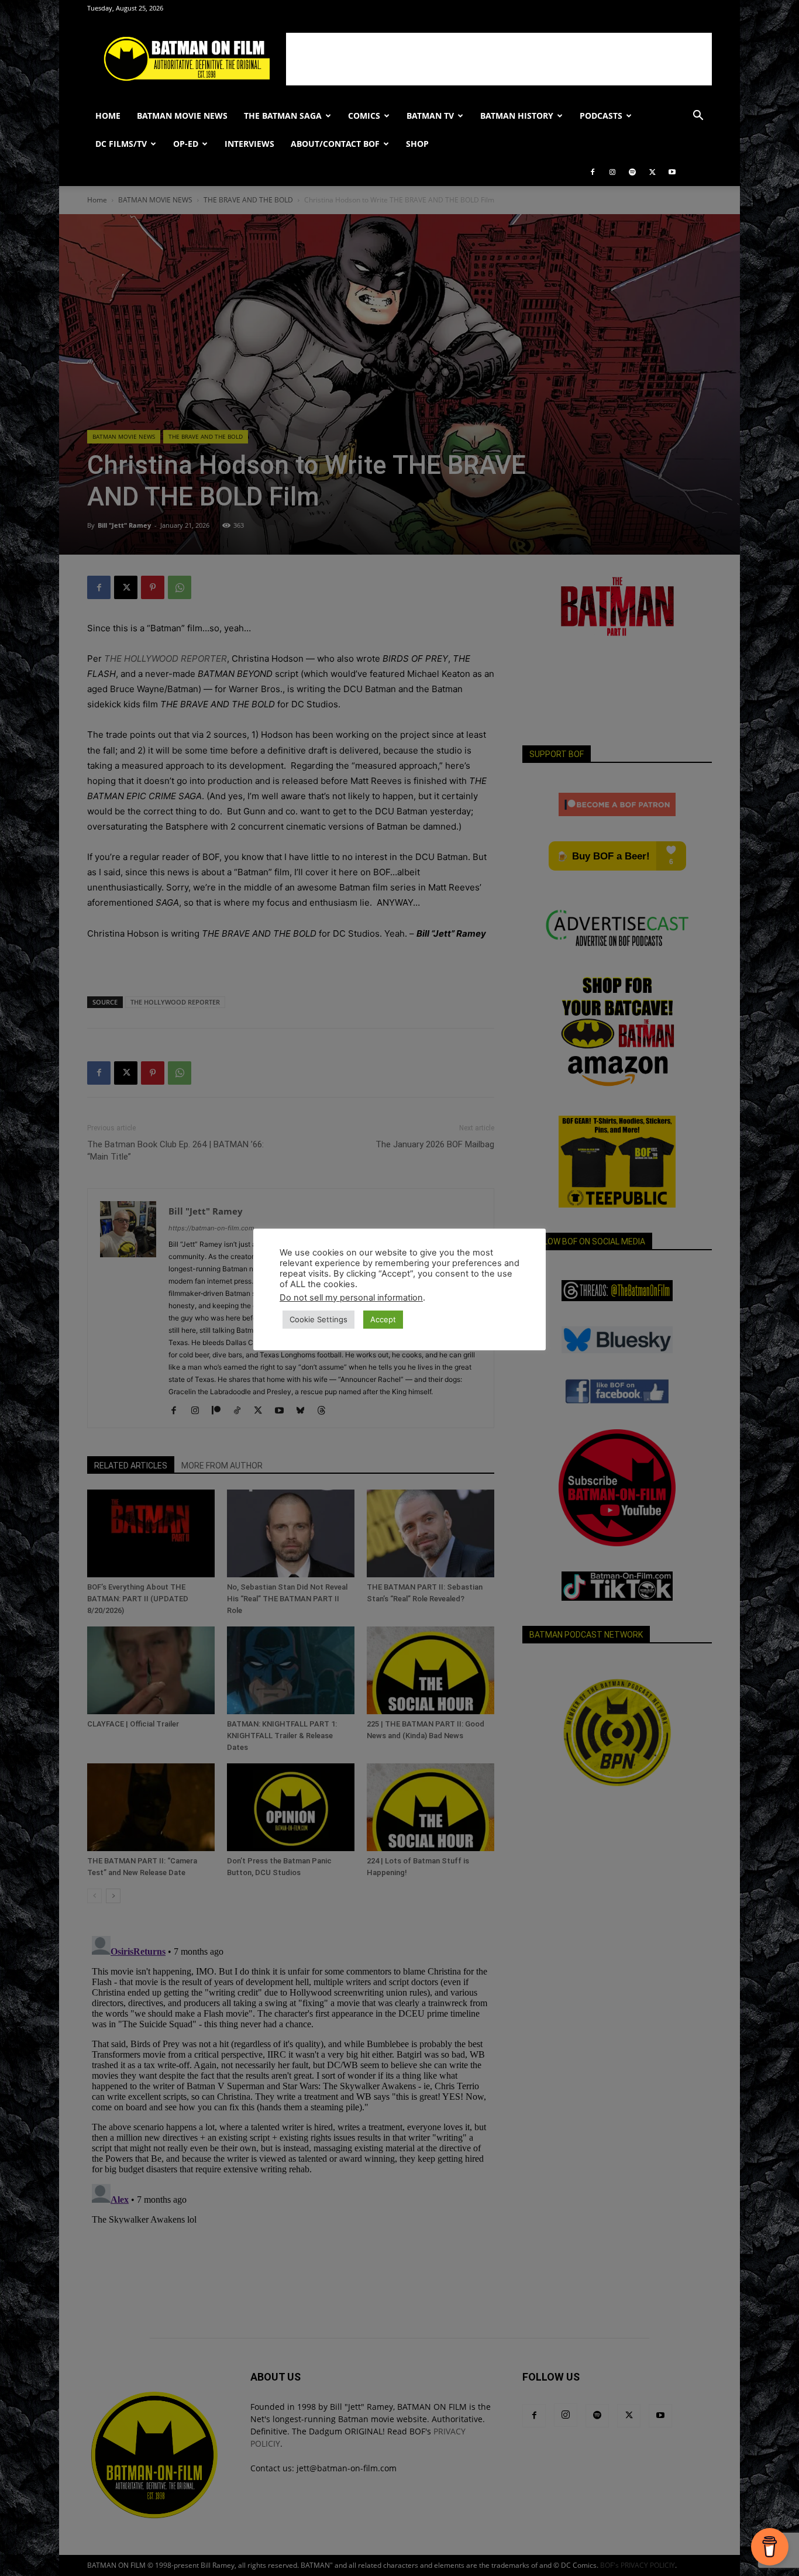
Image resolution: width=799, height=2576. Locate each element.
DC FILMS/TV (121, 144)
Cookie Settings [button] (318, 1319)
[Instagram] (612, 172)
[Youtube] (672, 172)
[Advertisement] (499, 59)
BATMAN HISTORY (517, 116)
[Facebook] (593, 172)
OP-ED (186, 144)
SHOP (417, 144)
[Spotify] (632, 172)
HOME (108, 116)
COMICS (364, 116)
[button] (698, 117)
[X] (652, 172)
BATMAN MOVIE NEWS (182, 116)
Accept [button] (383, 1319)
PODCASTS (601, 116)
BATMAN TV (430, 116)
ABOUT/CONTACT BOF (335, 144)
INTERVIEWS (249, 144)
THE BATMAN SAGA (283, 116)
